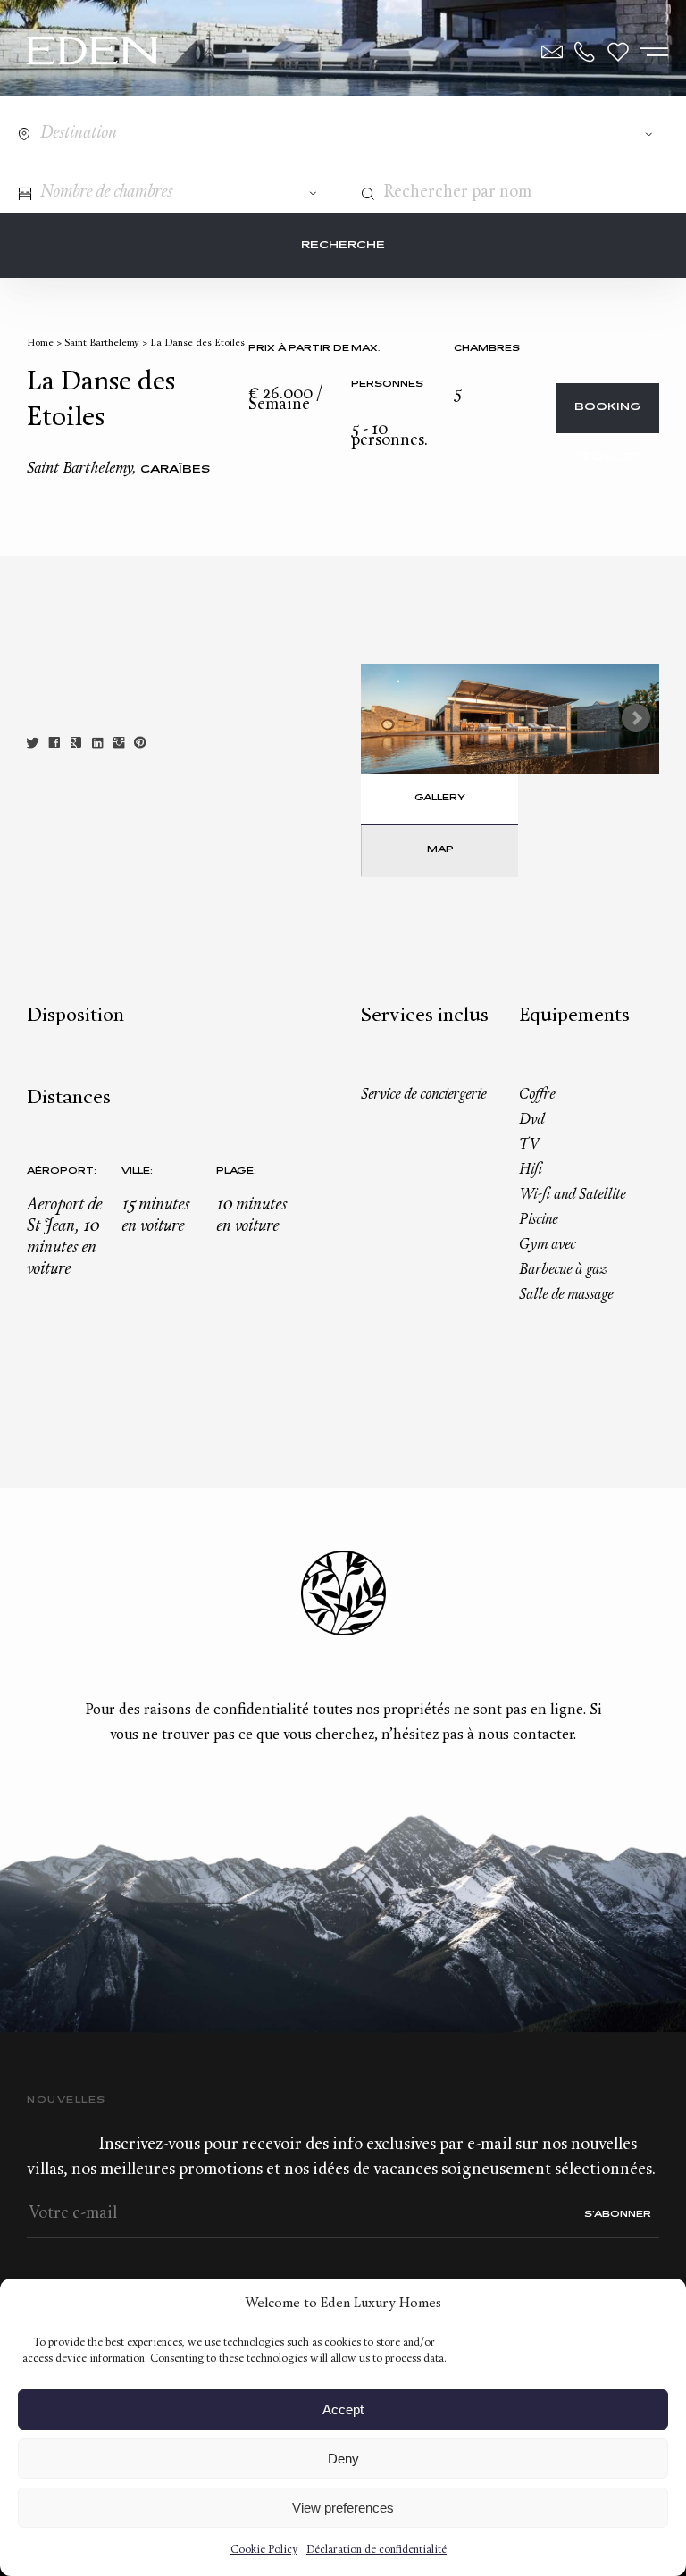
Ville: (137, 1171)
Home (40, 343)
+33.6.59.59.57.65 (585, 52)
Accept (343, 2409)
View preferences (343, 2508)
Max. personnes (387, 367)
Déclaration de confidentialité (376, 2550)
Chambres (487, 349)
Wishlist (618, 52)
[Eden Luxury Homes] (92, 52)
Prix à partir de (299, 349)
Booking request (608, 418)
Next (636, 718)
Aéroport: (62, 1171)
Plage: (236, 1171)
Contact (552, 52)
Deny (343, 2459)
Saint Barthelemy (102, 343)
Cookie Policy (264, 2550)
